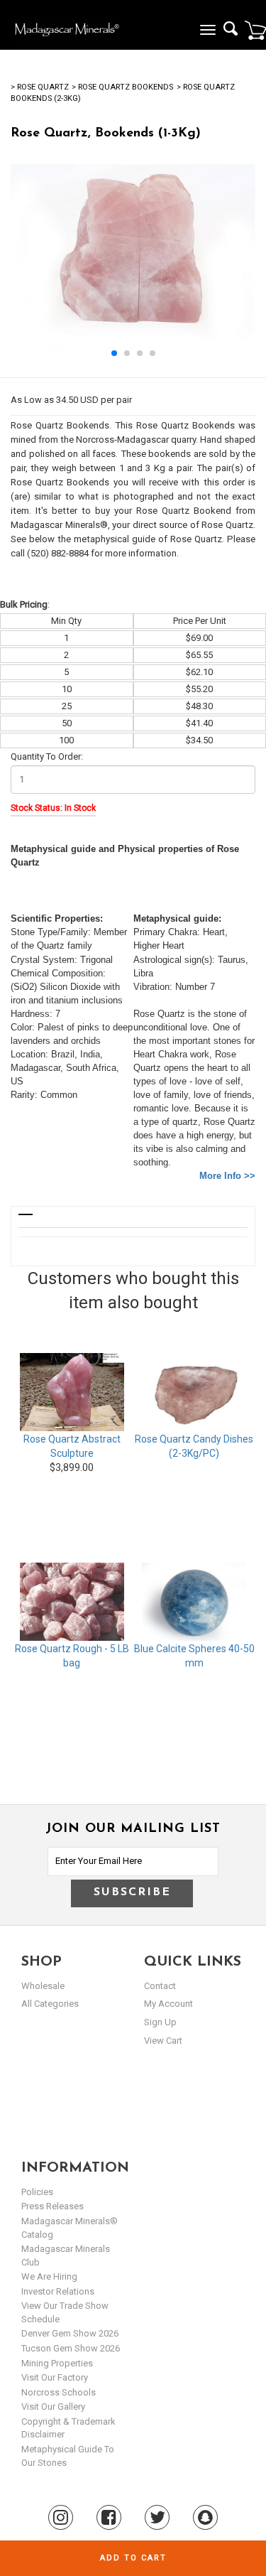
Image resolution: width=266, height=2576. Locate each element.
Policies (37, 2192)
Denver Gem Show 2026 (70, 2333)
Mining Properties (57, 2363)
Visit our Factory (55, 2377)
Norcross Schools (59, 2392)
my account (168, 2004)
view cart (163, 2041)
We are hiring (49, 2276)
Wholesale (43, 1986)
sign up (160, 2022)
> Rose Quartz (40, 87)
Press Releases (52, 2206)
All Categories (50, 2004)
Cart (255, 30)
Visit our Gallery (53, 2407)
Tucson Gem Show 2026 (71, 2348)
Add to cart (133, 2558)
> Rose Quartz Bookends (122, 87)
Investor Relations (58, 2291)
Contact (160, 1986)
